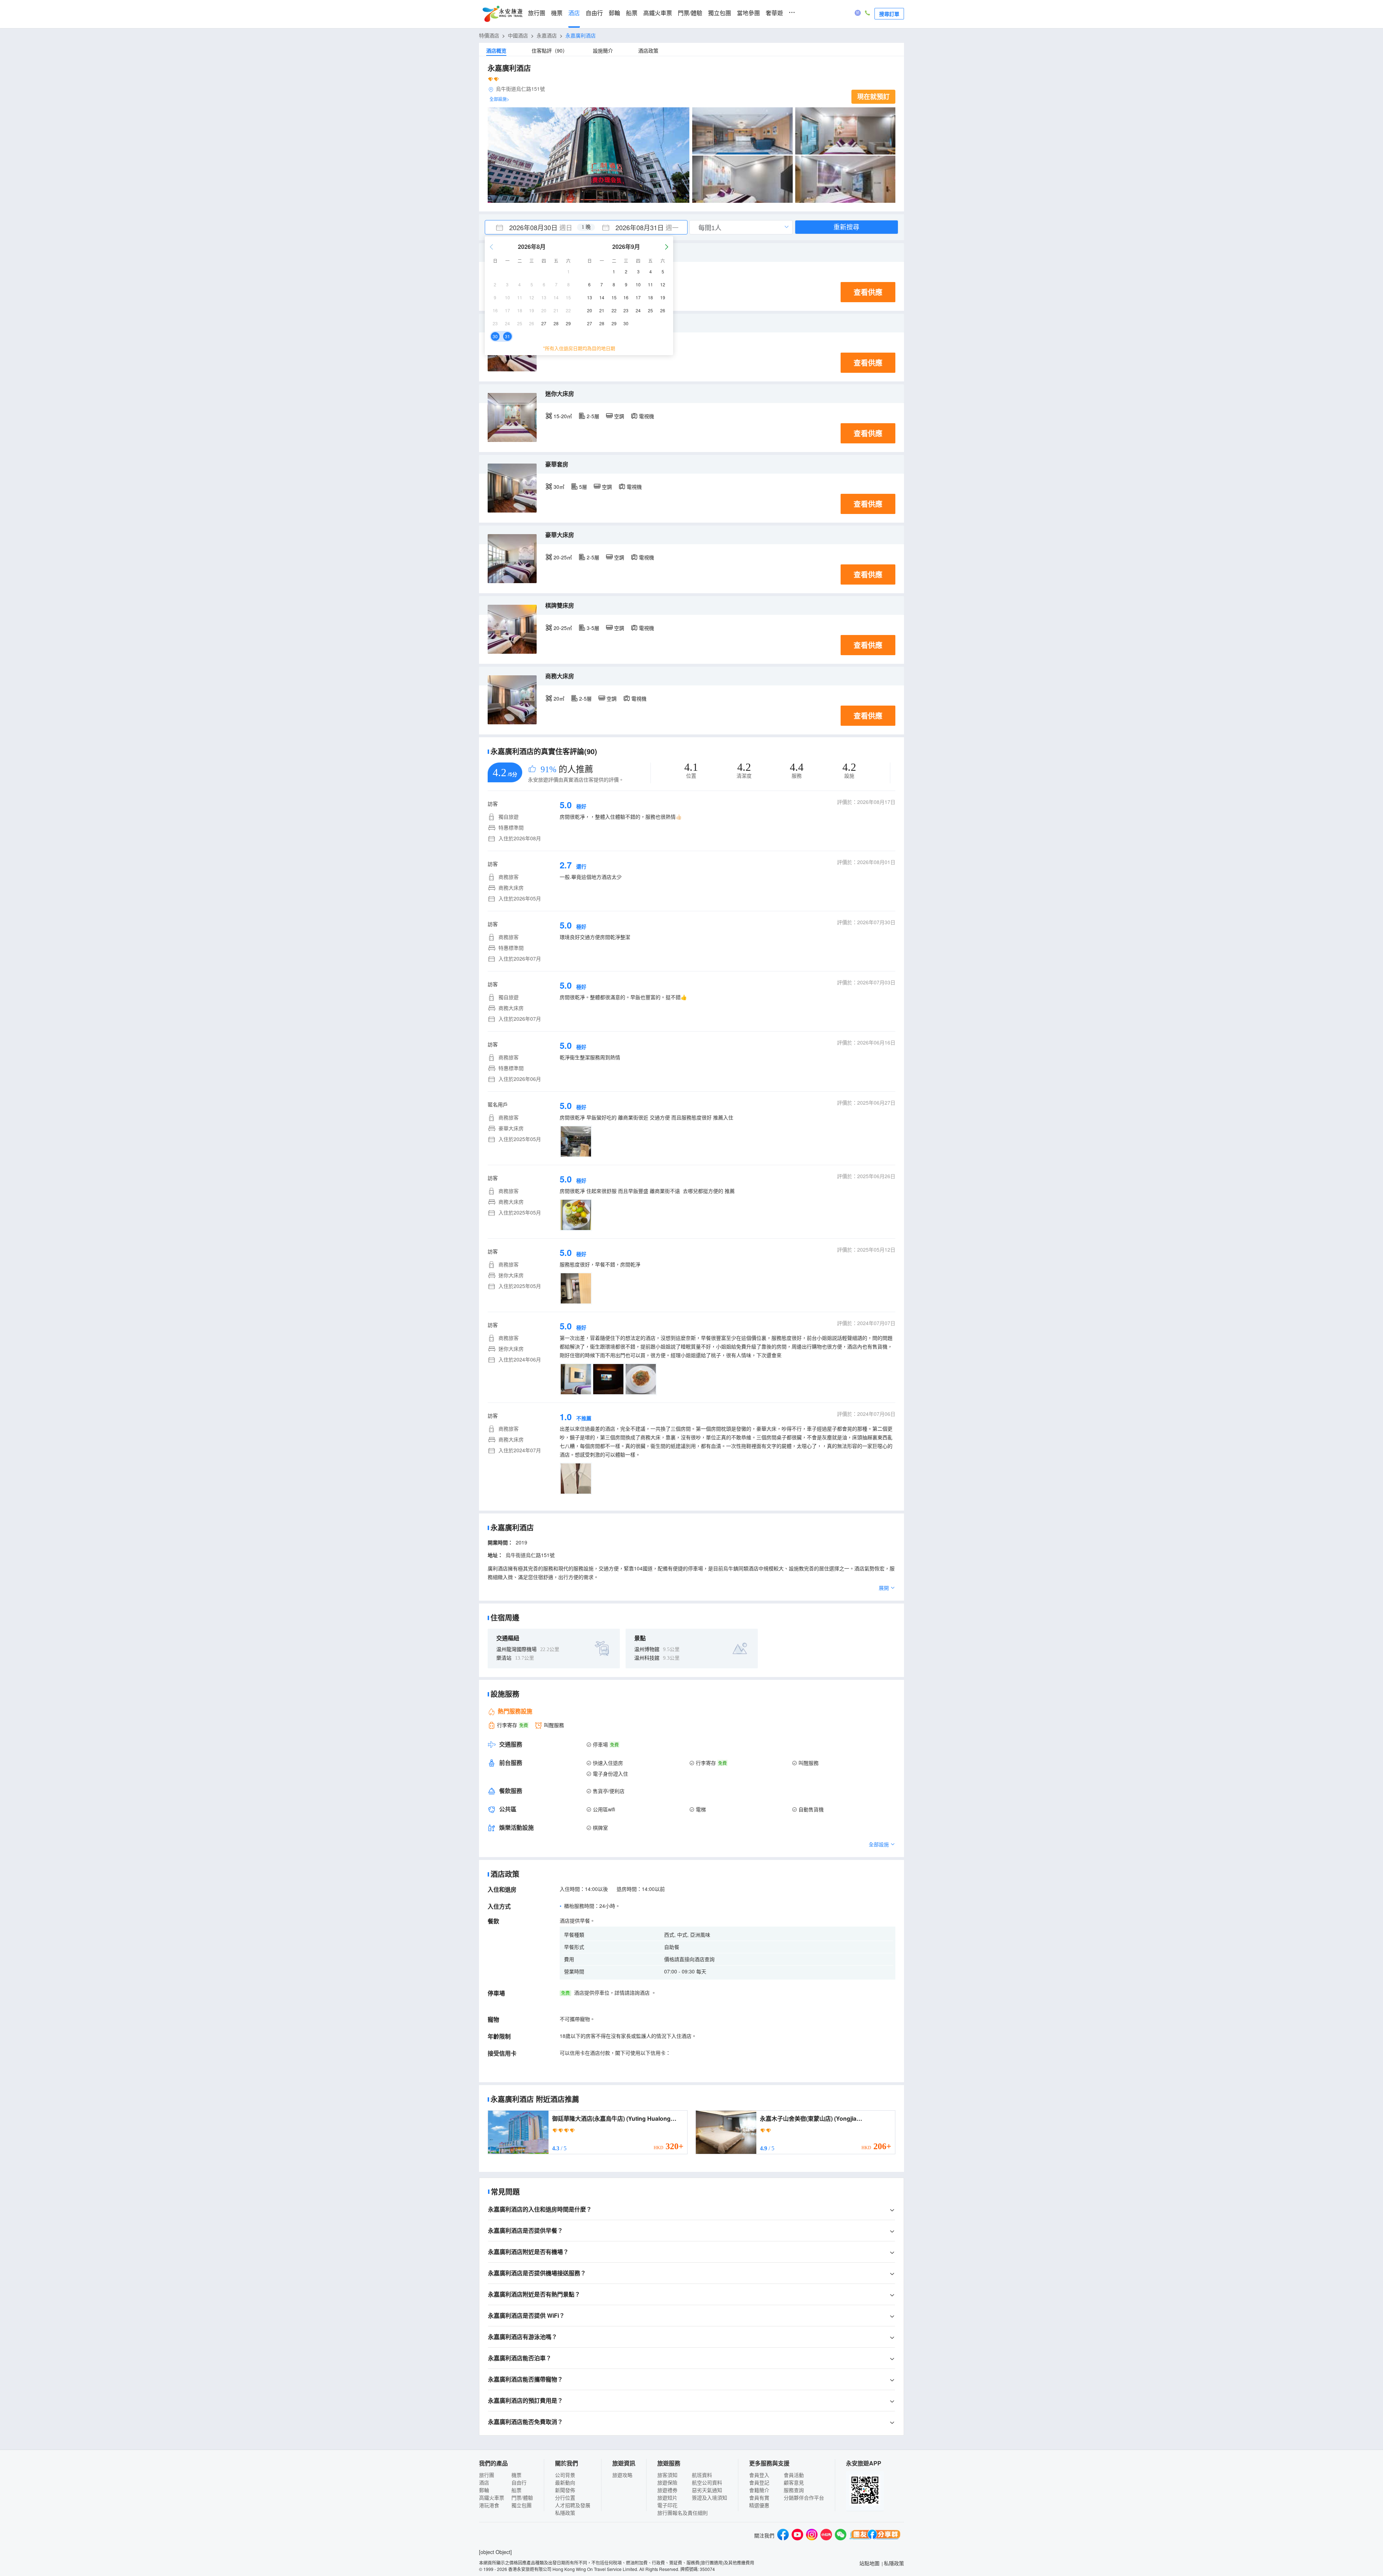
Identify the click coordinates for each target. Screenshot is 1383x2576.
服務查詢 (794, 2490)
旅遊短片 (667, 2497)
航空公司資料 (707, 2482)
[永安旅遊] (502, 14)
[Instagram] (812, 2535)
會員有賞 (759, 2497)
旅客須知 (667, 2475)
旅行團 (537, 13)
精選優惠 (759, 2505)
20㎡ (559, 698)
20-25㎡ (563, 557)
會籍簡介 (759, 2490)
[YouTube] (797, 2535)
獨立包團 (720, 13)
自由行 (594, 13)
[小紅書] (826, 2535)
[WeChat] (841, 2535)
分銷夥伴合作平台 (804, 2497)
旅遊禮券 (667, 2490)
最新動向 (565, 2482)
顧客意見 (794, 2482)
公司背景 (565, 2475)
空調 (619, 416)
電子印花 (667, 2505)
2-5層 (593, 416)
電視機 (646, 416)
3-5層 (593, 628)
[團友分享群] (875, 2535)
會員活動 (794, 2475)
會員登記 (759, 2482)
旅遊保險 (667, 2482)
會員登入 (759, 2475)
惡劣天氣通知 (707, 2490)
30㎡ (559, 487)
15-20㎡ (563, 416)
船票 (632, 13)
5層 (583, 487)
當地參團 (748, 13)
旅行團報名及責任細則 (682, 2513)
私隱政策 (565, 2513)
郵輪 (614, 13)
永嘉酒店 (547, 35)
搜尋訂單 (889, 14)
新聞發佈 (565, 2490)
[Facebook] (783, 2535)
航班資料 (702, 2475)
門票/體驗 (690, 13)
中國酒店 (518, 35)
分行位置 (565, 2497)
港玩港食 (489, 2505)
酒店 (574, 13)
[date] (536, 227)
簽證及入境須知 (710, 2497)
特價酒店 (489, 35)
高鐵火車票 (658, 13)
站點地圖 (869, 2563)
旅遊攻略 (622, 2475)
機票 (557, 13)
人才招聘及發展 (573, 2505)
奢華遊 (774, 13)
